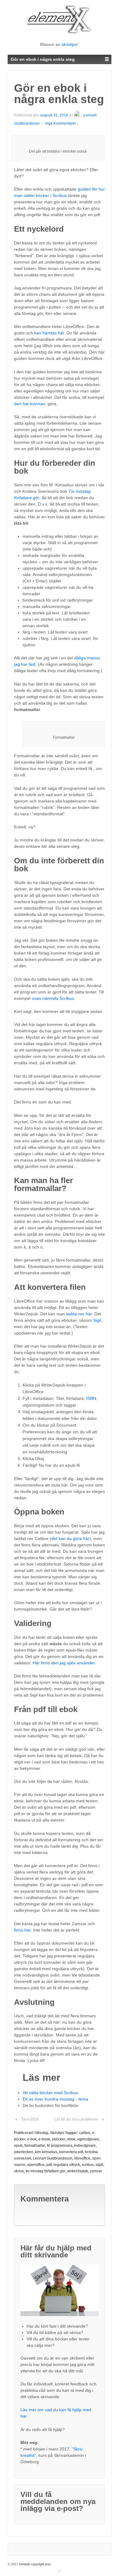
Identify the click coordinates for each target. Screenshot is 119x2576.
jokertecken (24, 2152)
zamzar (96, 2171)
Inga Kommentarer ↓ (62, 123)
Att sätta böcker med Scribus (50, 2093)
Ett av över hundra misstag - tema (55, 2099)
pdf (49, 2165)
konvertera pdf (71, 2152)
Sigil (97, 1320)
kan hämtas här (49, 333)
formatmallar (35, 2146)
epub (18, 2146)
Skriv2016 (30, 2119)
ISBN (91, 1398)
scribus (88, 2165)
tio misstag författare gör (45, 2171)
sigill (99, 2165)
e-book (44, 2139)
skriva (19, 2171)
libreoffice (82, 2158)
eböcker (59, 2139)
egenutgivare (88, 2139)
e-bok (32, 2139)
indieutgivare (85, 2146)
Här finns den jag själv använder (64, 1663)
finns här (22, 1930)
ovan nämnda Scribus (53, 998)
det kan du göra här (70, 1538)
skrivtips (69, 44)
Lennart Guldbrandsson (53, 2158)
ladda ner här (79, 1314)
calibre (85, 2133)
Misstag (42, 2133)
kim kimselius (46, 2152)
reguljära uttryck (67, 2165)
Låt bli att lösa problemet (76, 2119)
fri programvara (60, 2146)
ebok (71, 2139)
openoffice (36, 2165)
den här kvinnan (30, 404)
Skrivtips (57, 2133)
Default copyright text (35, 2564)
